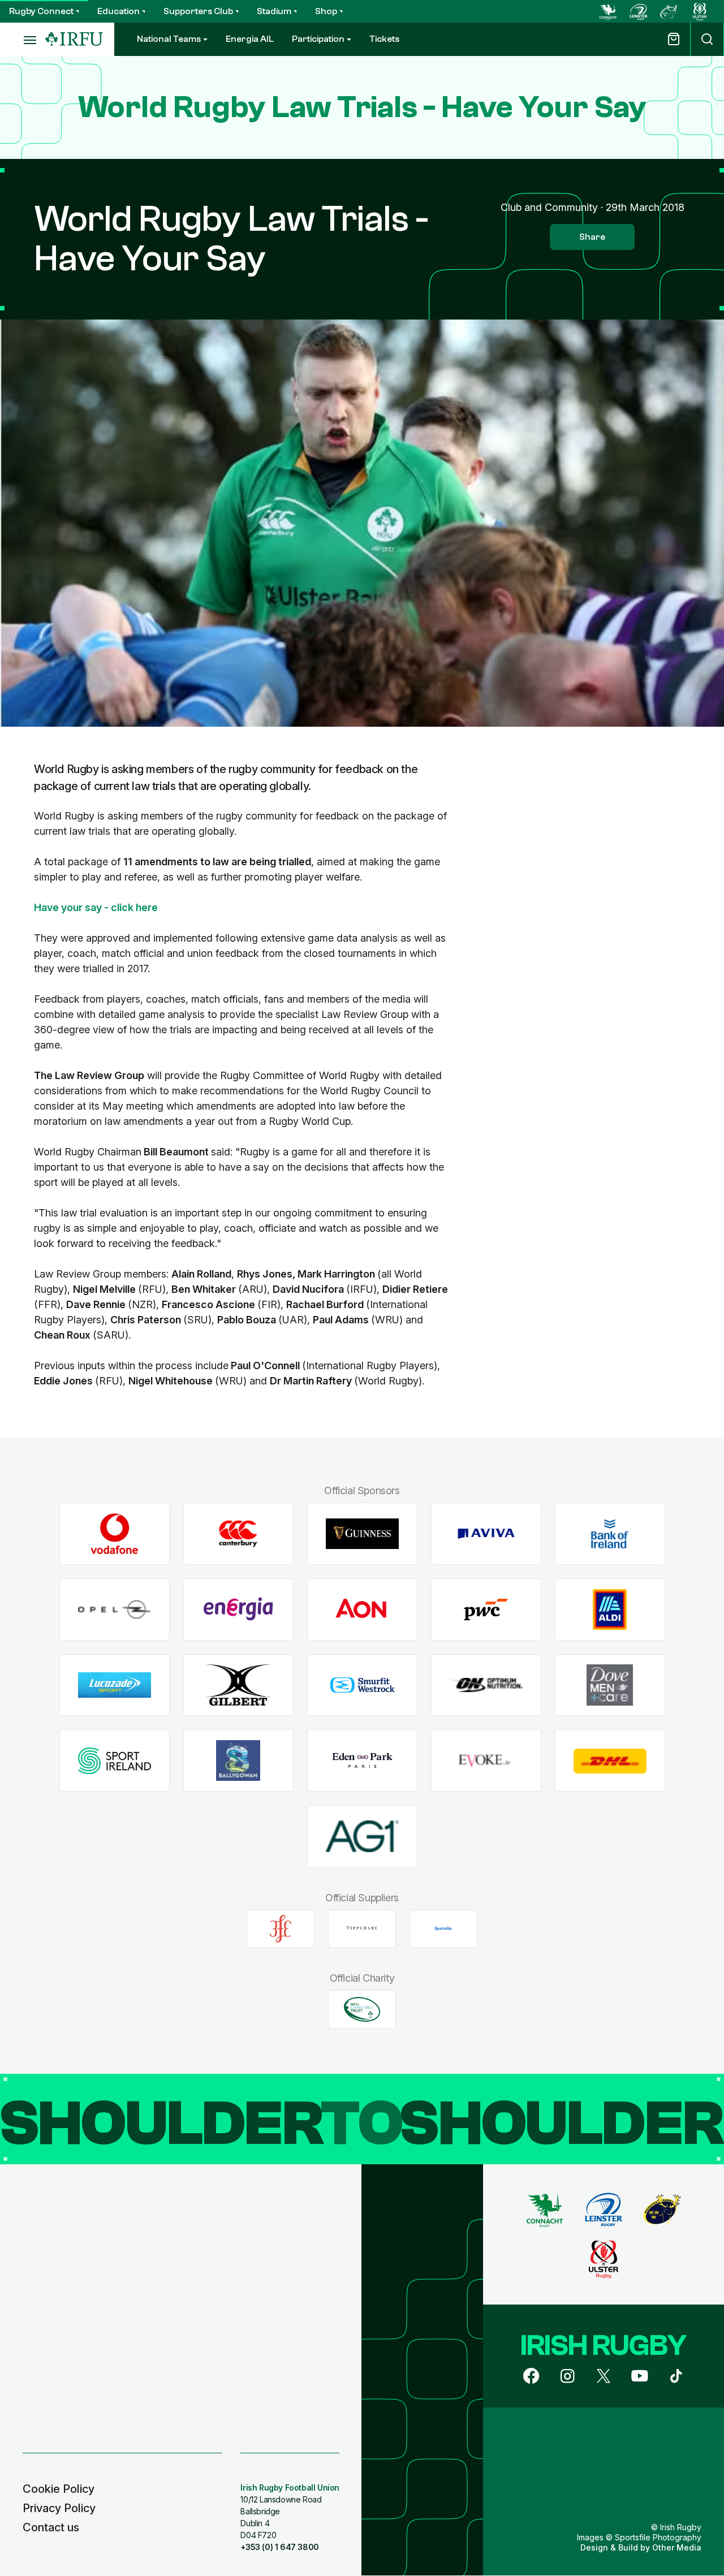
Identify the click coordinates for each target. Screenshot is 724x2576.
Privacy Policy (59, 2508)
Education (118, 11)
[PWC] (486, 1610)
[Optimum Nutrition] (486, 1685)
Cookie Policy (59, 2489)
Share (592, 237)
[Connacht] (608, 11)
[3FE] (281, 1928)
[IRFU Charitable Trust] (362, 2009)
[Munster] (669, 11)
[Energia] (238, 1610)
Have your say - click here (96, 907)
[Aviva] (486, 1534)
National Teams (169, 39)
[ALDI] (610, 1610)
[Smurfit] (362, 1685)
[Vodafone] (115, 1534)
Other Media (677, 2547)
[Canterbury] (238, 1534)
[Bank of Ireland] (610, 1534)
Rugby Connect (41, 11)
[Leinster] (639, 11)
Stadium (274, 11)
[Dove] (610, 1685)
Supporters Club (198, 11)
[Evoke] (486, 1761)
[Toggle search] (707, 39)
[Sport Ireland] (115, 1761)
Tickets (384, 39)
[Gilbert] (238, 1685)
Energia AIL (250, 39)
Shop (326, 11)
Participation (318, 39)
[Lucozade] (115, 1685)
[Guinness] (362, 1534)
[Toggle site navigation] (23, 40)
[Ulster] (700, 11)
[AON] (362, 1610)
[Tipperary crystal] (362, 1928)
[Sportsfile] (443, 1928)
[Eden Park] (362, 1761)
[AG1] (362, 1837)
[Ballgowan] (238, 1761)
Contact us (51, 2527)
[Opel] (115, 1610)
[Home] (74, 39)
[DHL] (610, 1761)
